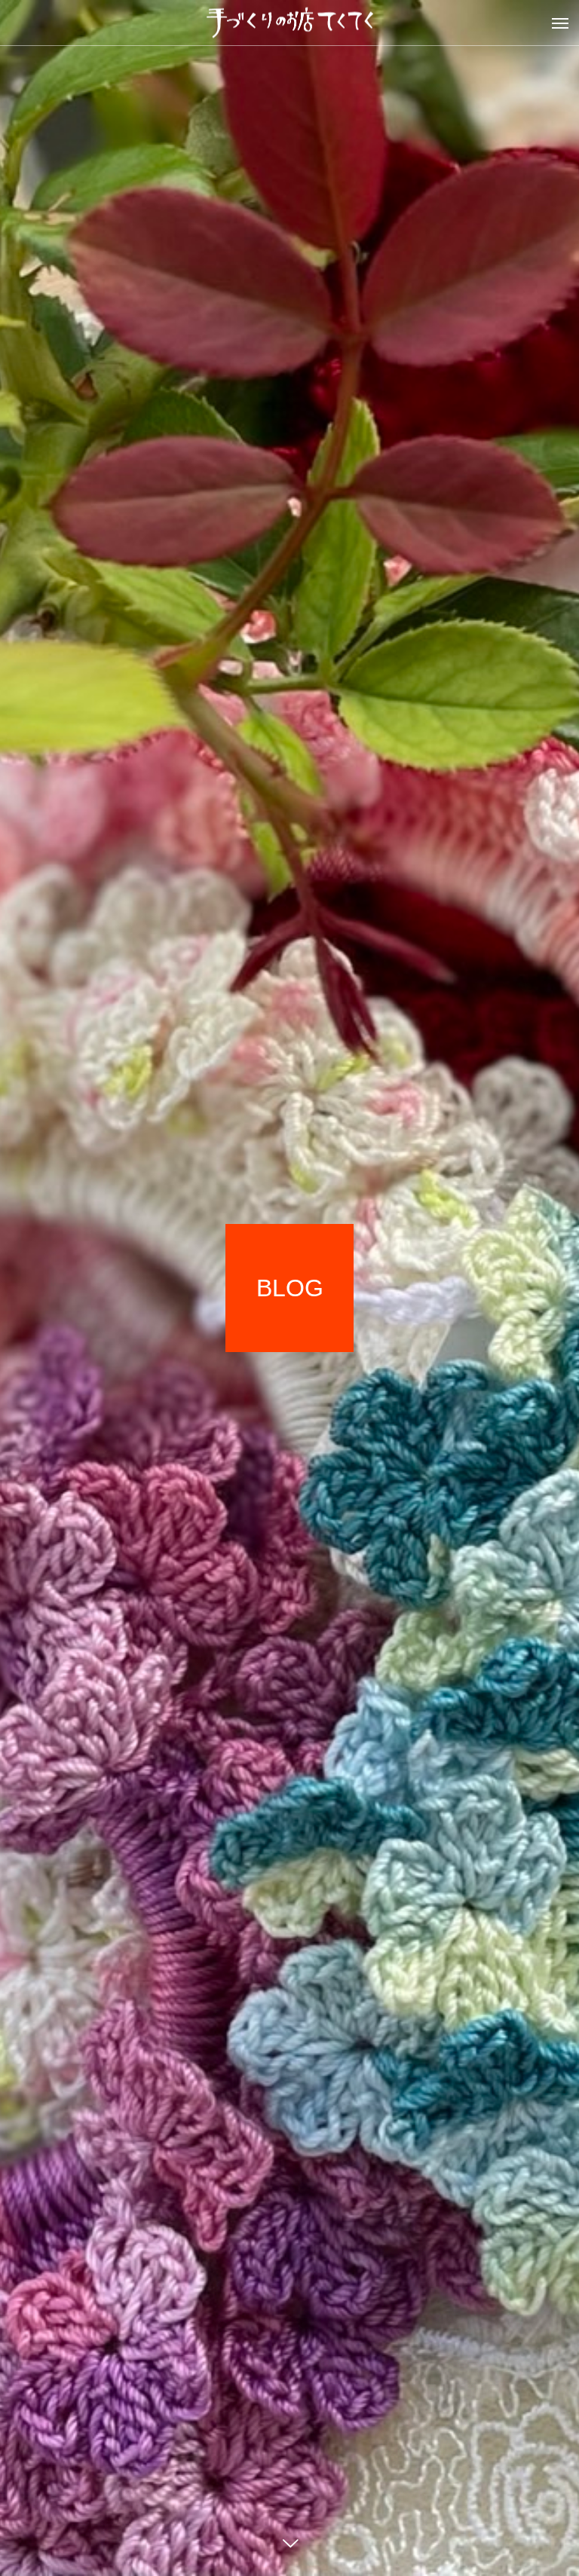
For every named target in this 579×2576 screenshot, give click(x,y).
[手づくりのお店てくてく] (289, 23)
